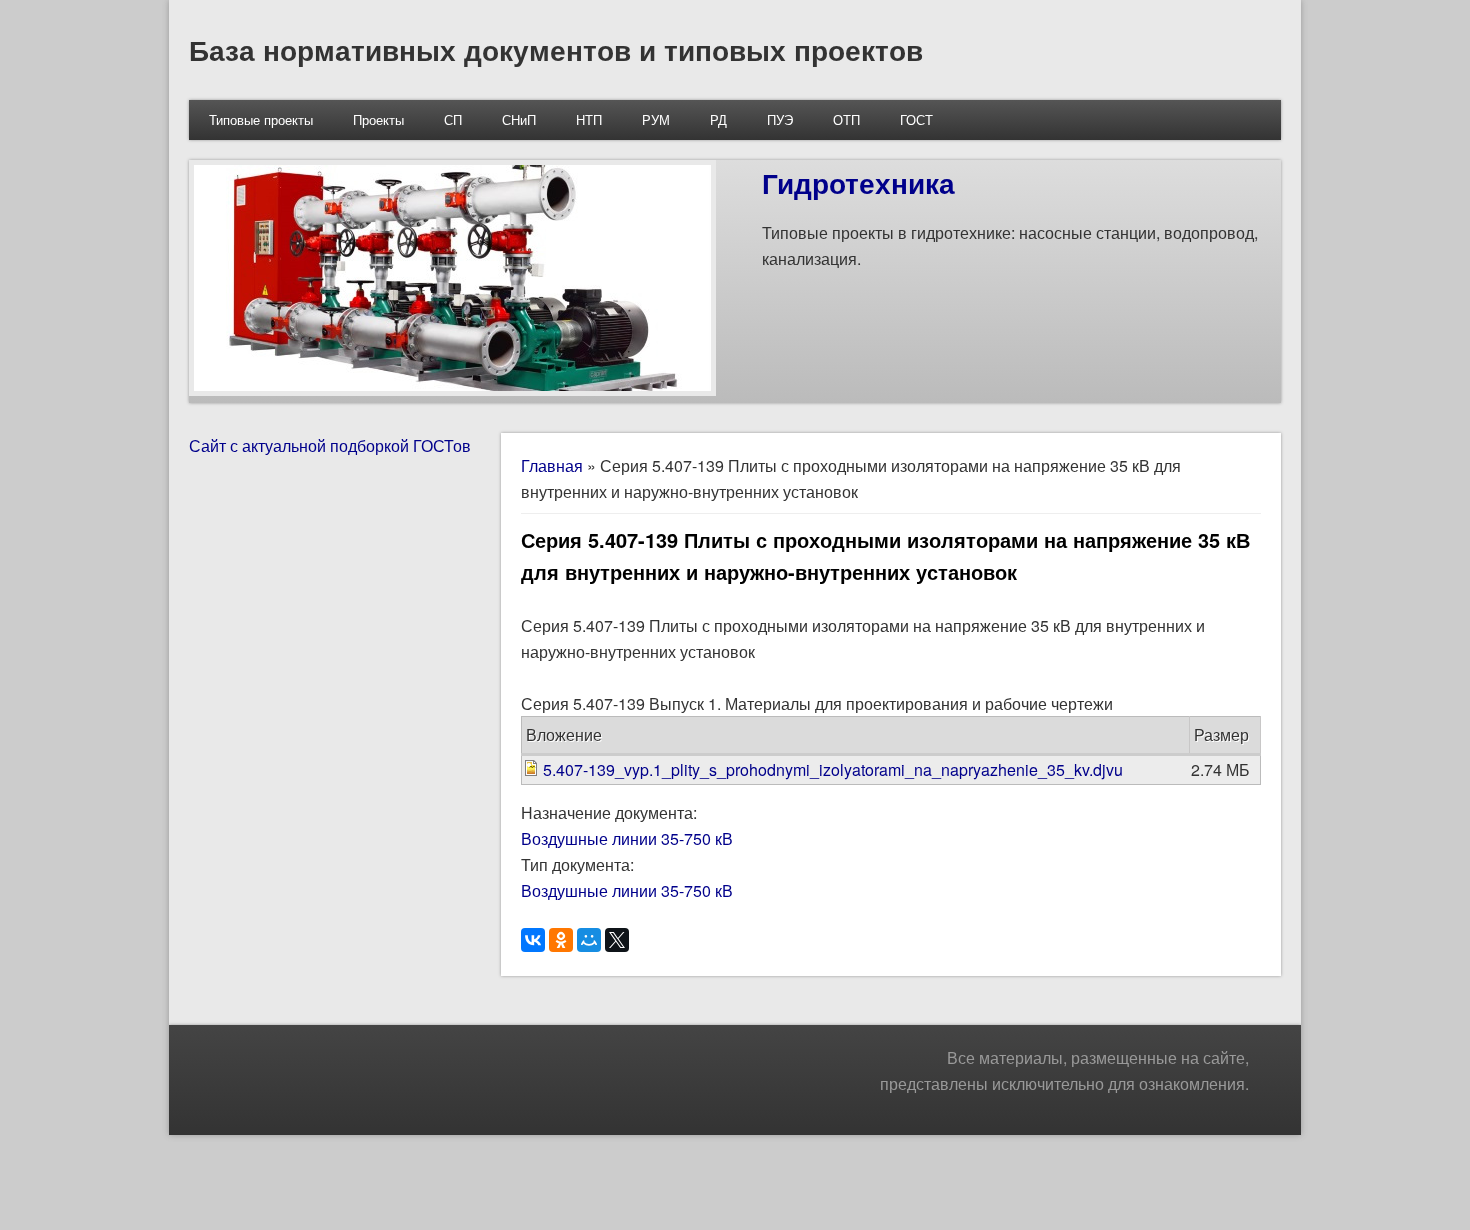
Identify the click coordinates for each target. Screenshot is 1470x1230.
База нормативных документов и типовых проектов (556, 49)
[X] (617, 940)
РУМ (656, 119)
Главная (552, 465)
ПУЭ (780, 119)
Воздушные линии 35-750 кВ (627, 838)
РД (718, 119)
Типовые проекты (261, 119)
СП (453, 119)
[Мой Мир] (589, 940)
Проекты (378, 119)
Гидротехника (858, 182)
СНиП (519, 119)
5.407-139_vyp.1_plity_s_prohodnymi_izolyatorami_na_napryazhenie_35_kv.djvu (833, 769)
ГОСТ (916, 119)
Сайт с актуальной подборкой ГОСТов (330, 445)
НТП (589, 119)
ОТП (846, 119)
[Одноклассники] (561, 940)
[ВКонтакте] (533, 940)
